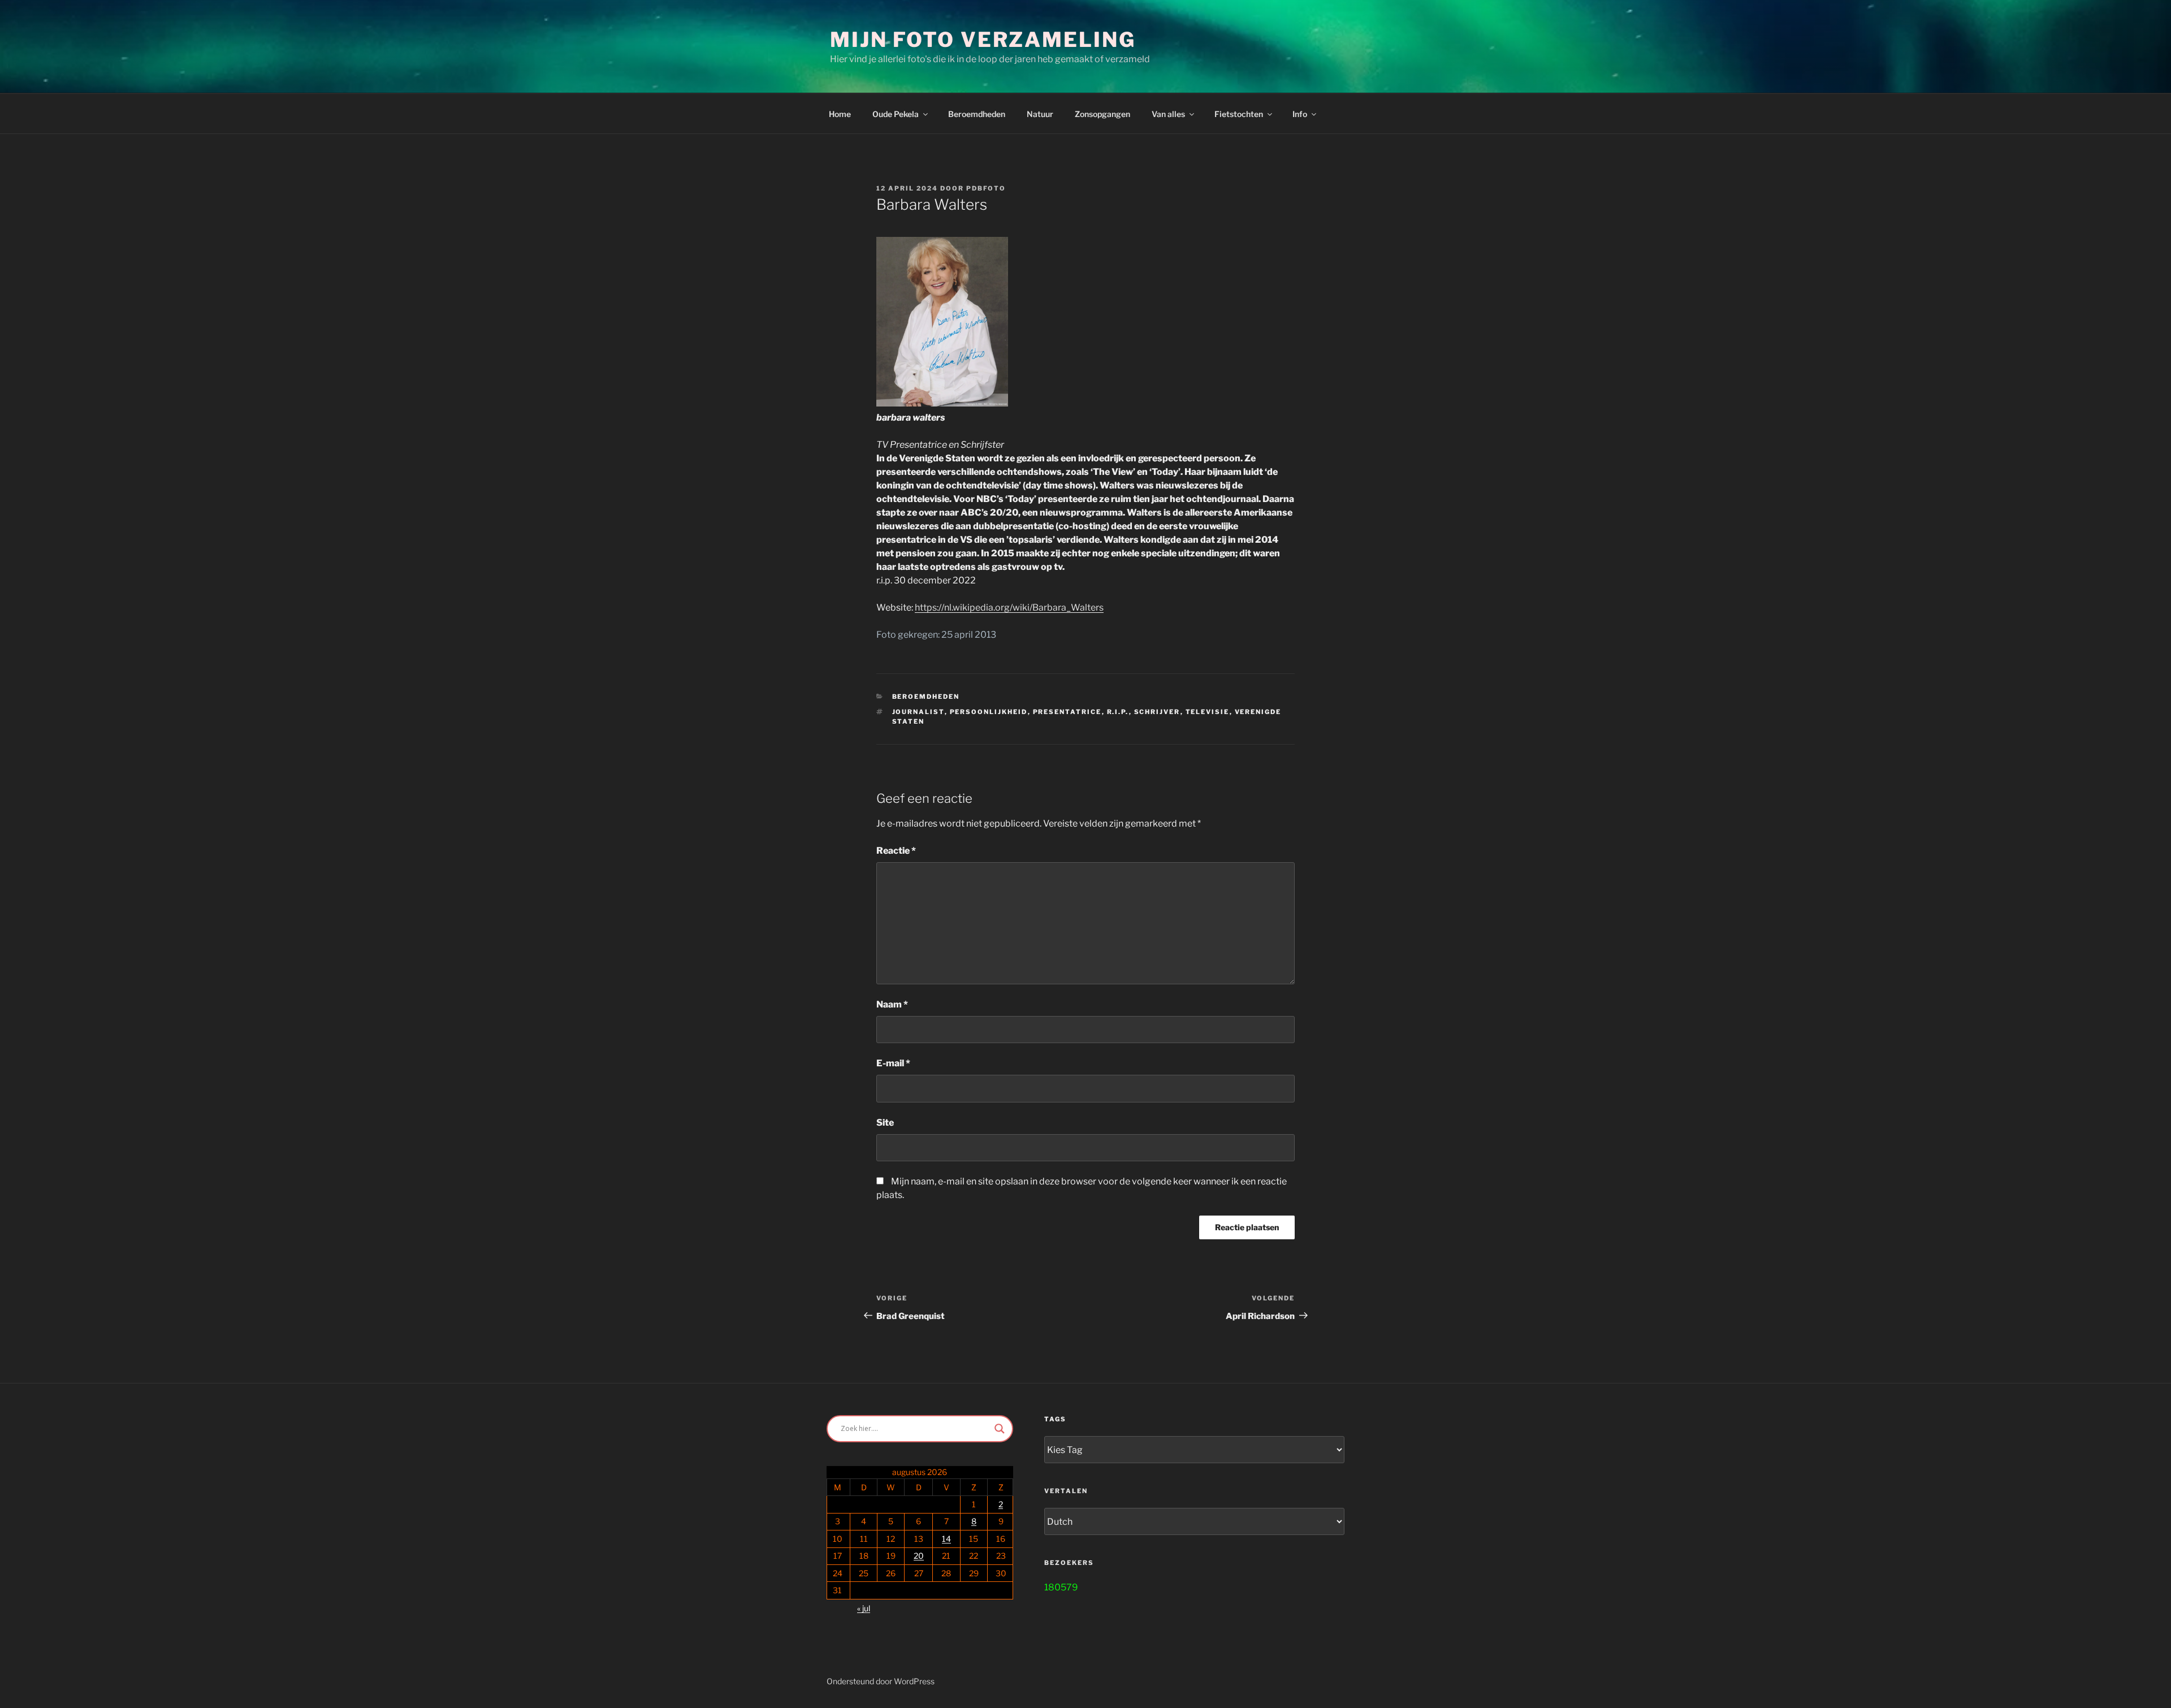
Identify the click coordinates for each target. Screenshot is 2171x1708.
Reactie (896, 851)
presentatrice (1067, 712)
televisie (1208, 712)
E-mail (893, 1063)
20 (919, 1556)
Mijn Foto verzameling (983, 40)
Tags (1055, 1419)
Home (840, 114)
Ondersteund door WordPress (881, 1681)
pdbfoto (986, 188)
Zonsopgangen (1102, 114)
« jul (864, 1608)
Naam (892, 1004)
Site (885, 1123)
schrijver (1157, 712)
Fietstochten (1239, 114)
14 (946, 1539)
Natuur (1040, 114)
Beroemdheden (977, 114)
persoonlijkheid (989, 712)
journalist (918, 712)
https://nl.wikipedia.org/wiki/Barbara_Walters (1009, 607)
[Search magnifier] (1000, 1429)
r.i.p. (1118, 712)
